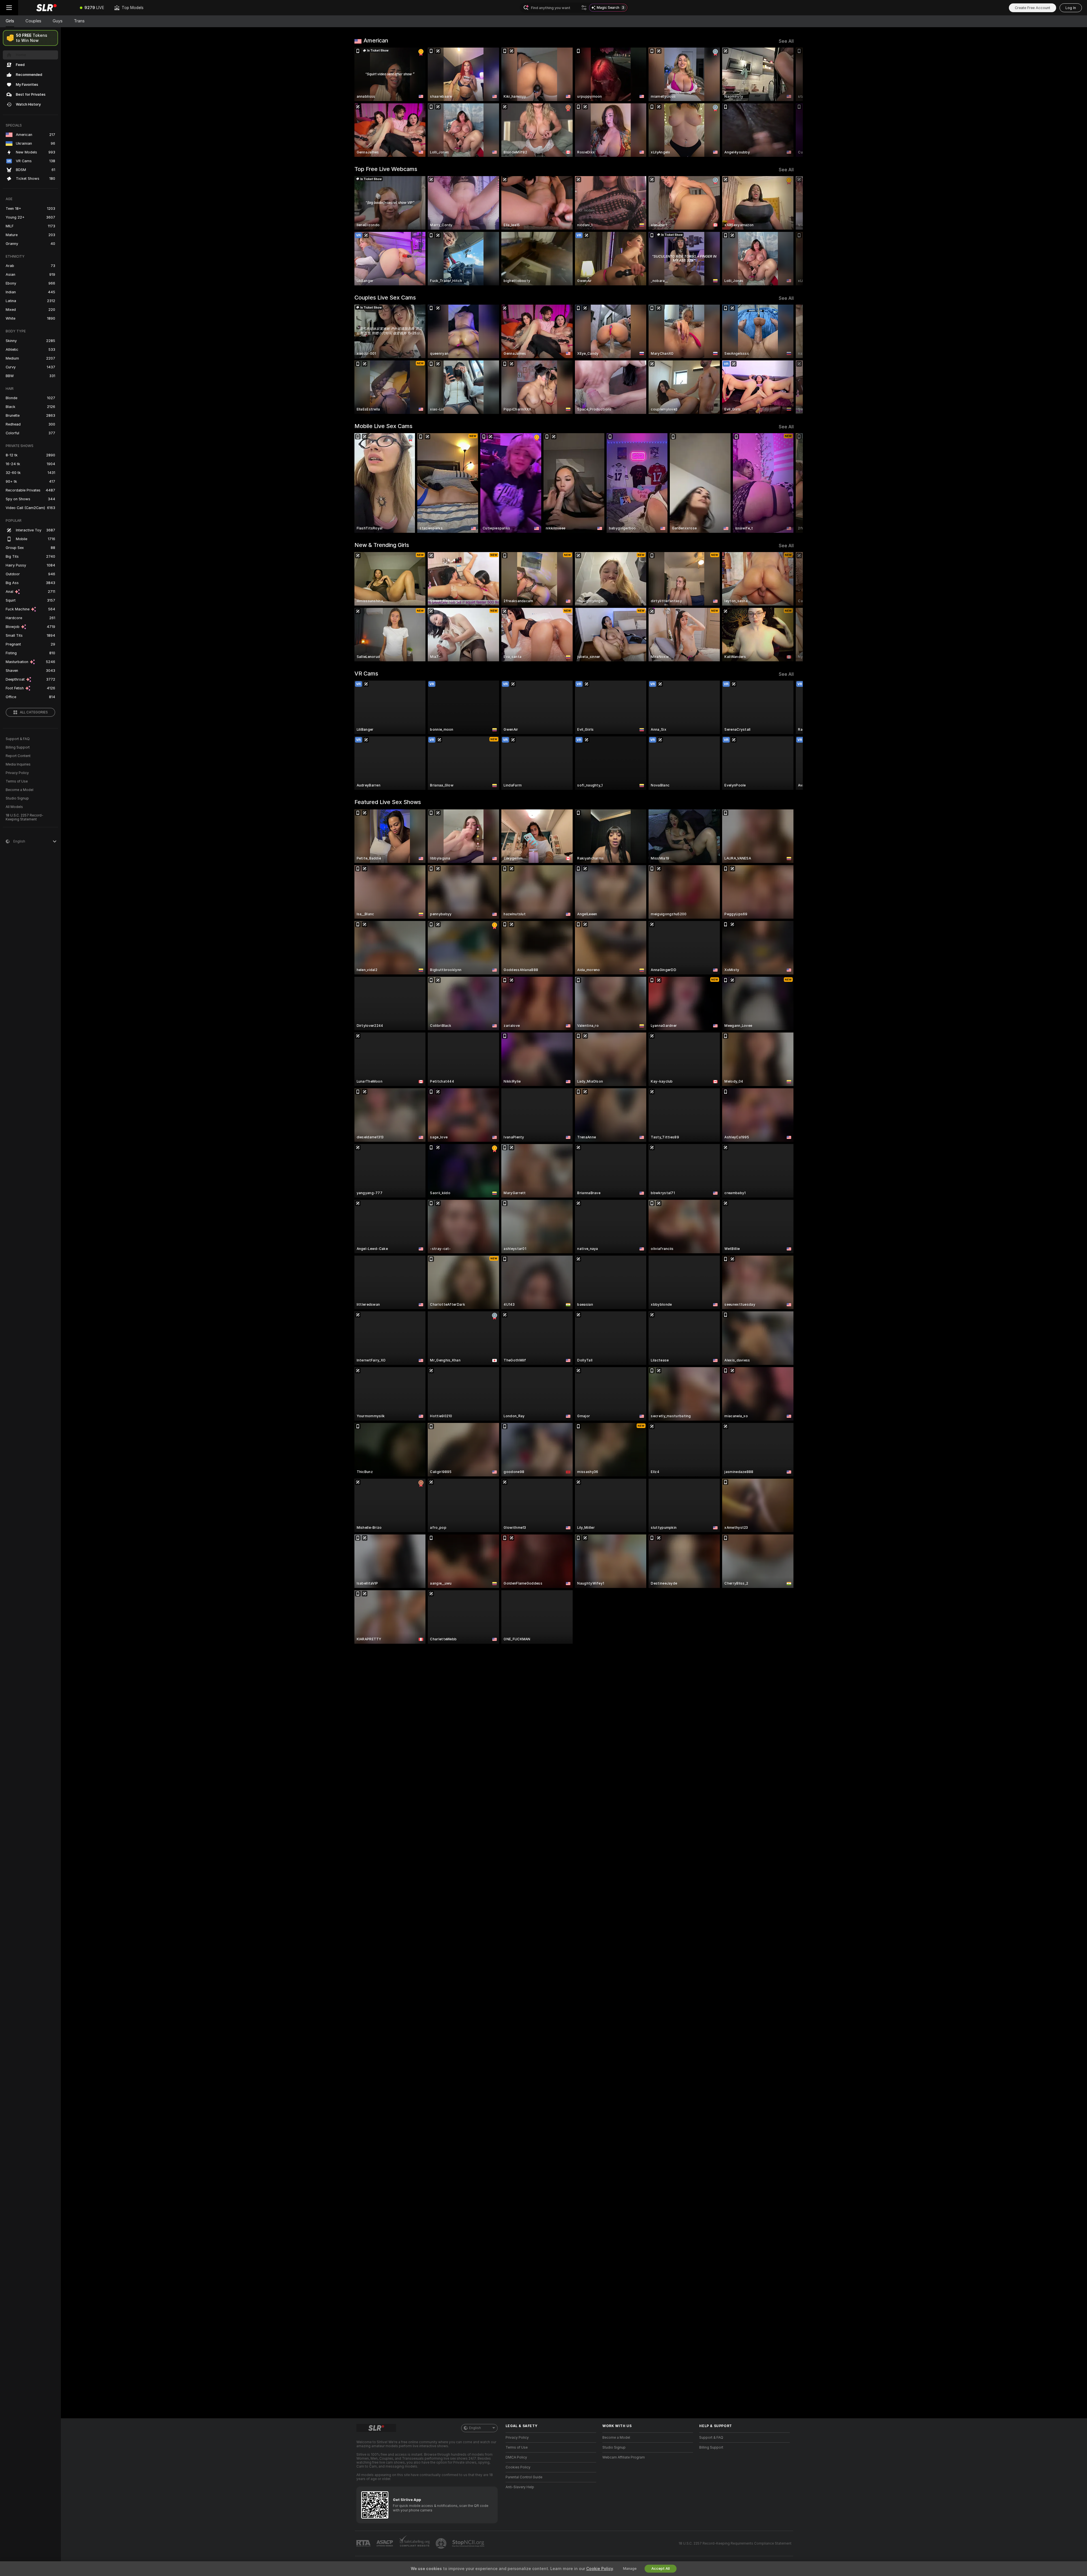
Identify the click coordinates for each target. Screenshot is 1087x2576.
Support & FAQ (18, 739)
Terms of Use (17, 781)
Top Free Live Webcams (386, 169)
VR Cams (366, 674)
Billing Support (18, 747)
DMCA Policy (516, 2457)
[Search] (584, 8)
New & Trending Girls (382, 545)
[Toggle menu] (9, 8)
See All (786, 41)
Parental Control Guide (524, 2477)
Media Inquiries (18, 764)
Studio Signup (17, 798)
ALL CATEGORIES (34, 712)
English (475, 2428)
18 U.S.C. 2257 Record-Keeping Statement (24, 817)
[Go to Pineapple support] (442, 2543)
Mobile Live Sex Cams (383, 426)
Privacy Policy (17, 773)
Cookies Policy (518, 2467)
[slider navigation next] (789, 102)
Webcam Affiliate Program (624, 2457)
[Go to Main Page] (46, 8)
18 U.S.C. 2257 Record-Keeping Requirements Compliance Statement (735, 2543)
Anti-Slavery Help (520, 2487)
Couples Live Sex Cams (385, 298)
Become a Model (20, 790)
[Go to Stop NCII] (469, 2543)
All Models (14, 807)
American (376, 40)
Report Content (18, 756)
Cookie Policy (600, 2569)
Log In (1071, 8)
